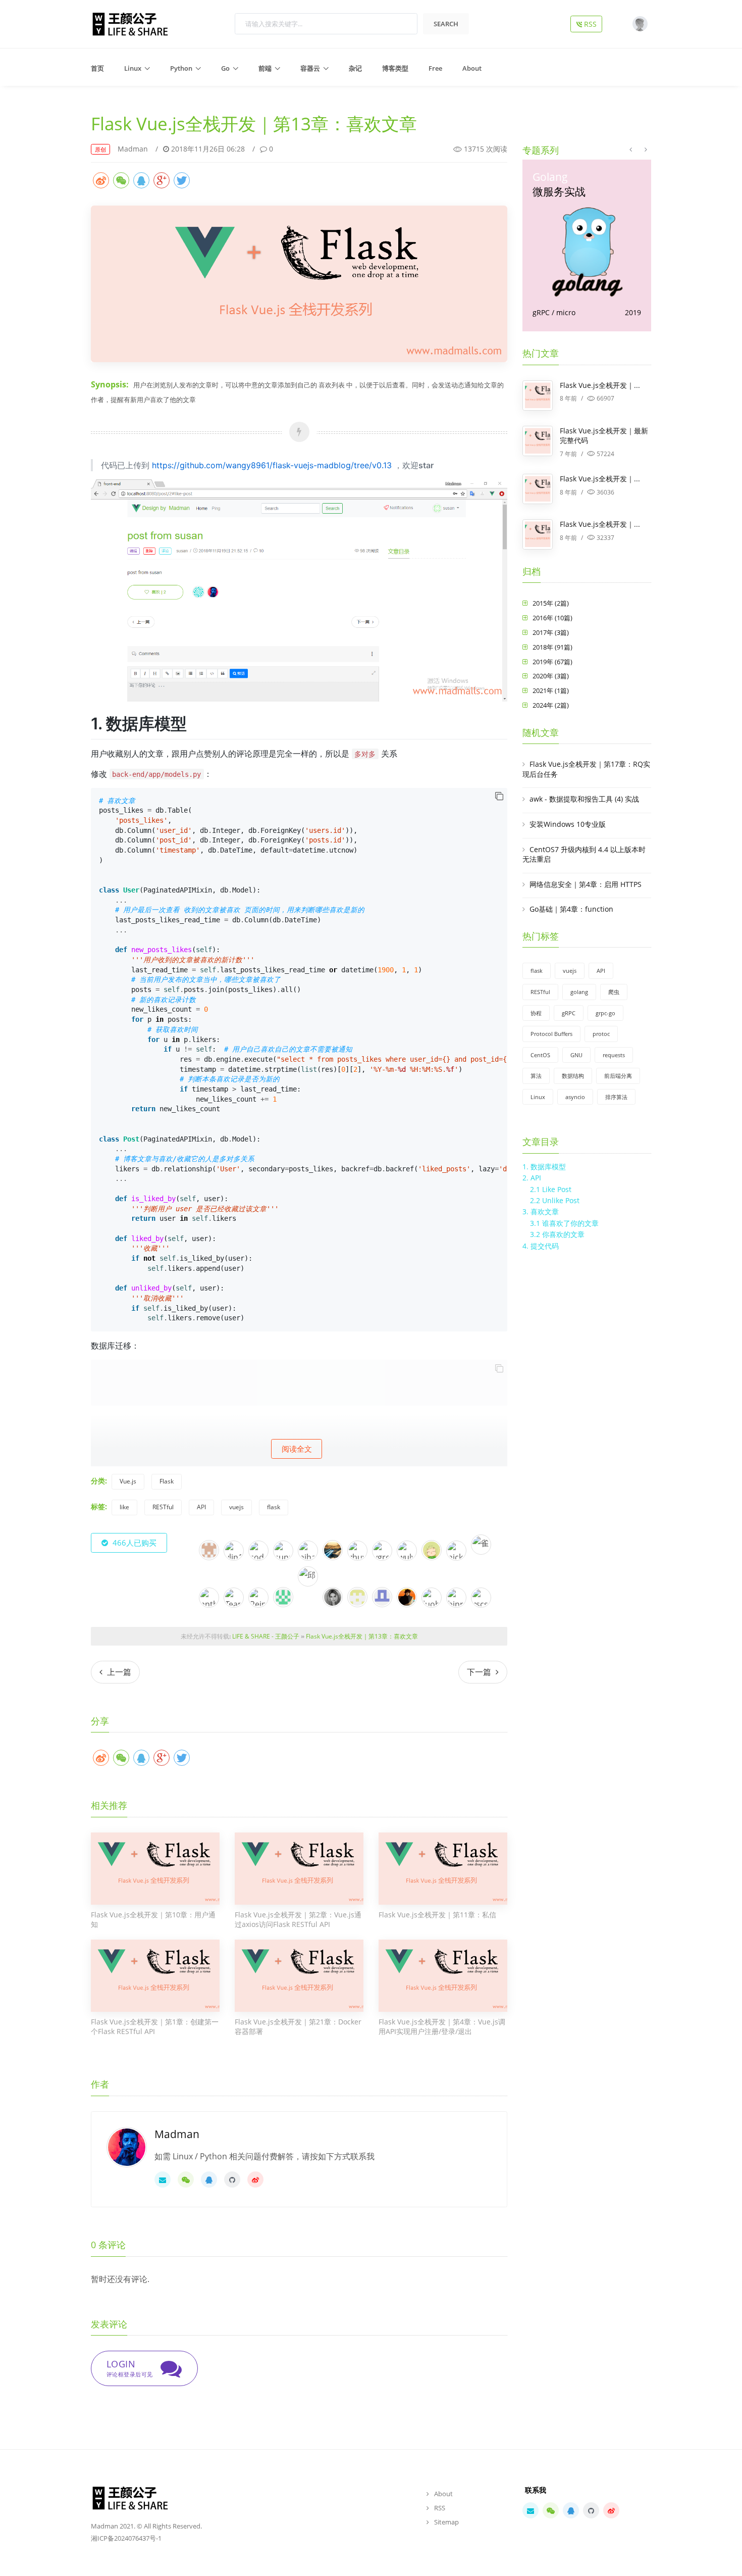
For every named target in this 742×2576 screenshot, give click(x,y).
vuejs (236, 1507)
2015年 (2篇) (551, 603)
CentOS (540, 1055)
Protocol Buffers (551, 1034)
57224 (605, 454)
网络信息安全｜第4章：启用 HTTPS (586, 884)
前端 (265, 68)
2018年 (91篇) (552, 647)
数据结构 (573, 1076)
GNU (576, 1055)
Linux (133, 68)
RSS (592, 24)
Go (225, 68)
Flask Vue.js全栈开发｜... (600, 385)
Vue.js (128, 1481)
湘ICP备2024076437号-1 (126, 2538)
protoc (601, 1034)
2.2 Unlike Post (555, 1200)
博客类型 (395, 68)
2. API (532, 1178)
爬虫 (614, 992)
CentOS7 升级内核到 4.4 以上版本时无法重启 (584, 854)
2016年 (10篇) (552, 618)
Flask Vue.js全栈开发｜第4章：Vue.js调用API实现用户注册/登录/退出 (442, 2027)
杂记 (355, 68)
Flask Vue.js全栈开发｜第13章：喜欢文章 (362, 1636)
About (472, 68)
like (124, 1507)
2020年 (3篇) (551, 676)
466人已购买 (134, 1543)
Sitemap (446, 2522)
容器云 (310, 68)
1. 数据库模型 (544, 1167)
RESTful (163, 1507)
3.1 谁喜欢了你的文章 (564, 1223)
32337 (605, 538)
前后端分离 (618, 1076)
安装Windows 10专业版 (568, 824)
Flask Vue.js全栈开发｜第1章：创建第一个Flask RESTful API (155, 2027)
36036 (605, 492)
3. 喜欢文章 (541, 1211)
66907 (605, 398)
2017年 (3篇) (551, 632)
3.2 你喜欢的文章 (557, 1234)
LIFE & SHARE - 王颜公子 (266, 1636)
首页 (97, 68)
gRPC (569, 1013)
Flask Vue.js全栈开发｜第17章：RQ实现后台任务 (586, 769)
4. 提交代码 (541, 1246)
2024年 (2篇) (551, 705)
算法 (536, 1076)
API (201, 1507)
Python (181, 68)
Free (435, 68)
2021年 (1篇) (551, 690)
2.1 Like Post (551, 1189)
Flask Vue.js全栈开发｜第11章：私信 (437, 1915)
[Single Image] (299, 283)
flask (274, 1507)
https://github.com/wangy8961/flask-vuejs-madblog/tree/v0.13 (272, 465)
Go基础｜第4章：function (571, 909)
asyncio (575, 1097)
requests (614, 1055)
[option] (587, 245)
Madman (133, 149)
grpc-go (605, 1013)
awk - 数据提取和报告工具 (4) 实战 (584, 799)
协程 (536, 1013)
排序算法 (616, 1097)
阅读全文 (297, 1449)
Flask (167, 1481)
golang (579, 992)
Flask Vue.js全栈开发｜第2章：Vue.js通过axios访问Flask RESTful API (298, 1920)
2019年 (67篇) (552, 662)
